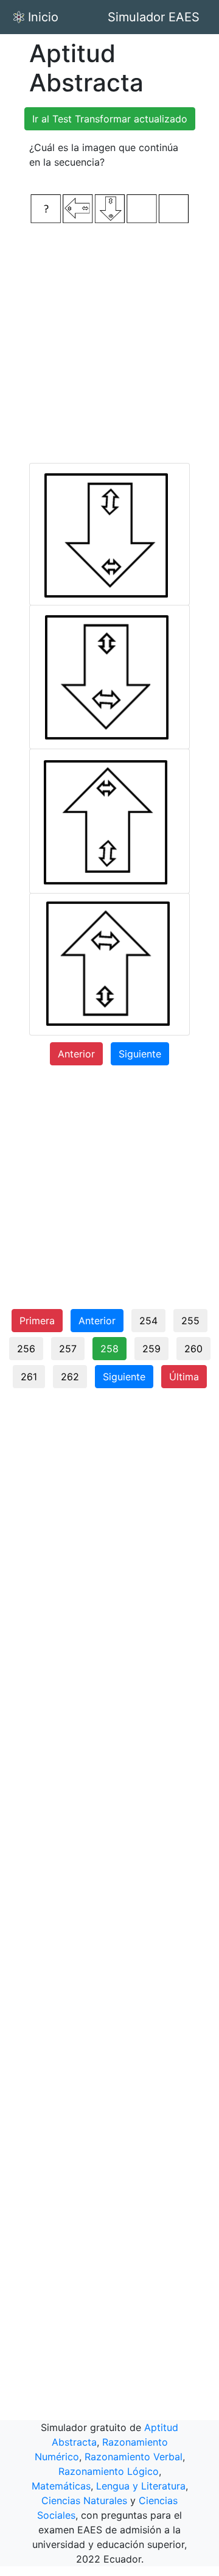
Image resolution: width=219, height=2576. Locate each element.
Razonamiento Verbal (134, 2457)
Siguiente (140, 1054)
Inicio (43, 17)
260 (193, 1349)
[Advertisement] (109, 344)
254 (148, 1321)
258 (109, 1349)
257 (68, 1349)
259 (151, 1349)
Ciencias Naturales (84, 2500)
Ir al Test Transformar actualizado (110, 119)
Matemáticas (61, 2486)
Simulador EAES (154, 17)
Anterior (76, 1054)
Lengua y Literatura (141, 2486)
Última (184, 1377)
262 (70, 1377)
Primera (37, 1321)
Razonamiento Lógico (109, 2471)
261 (29, 1377)
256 (26, 1349)
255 (190, 1321)
